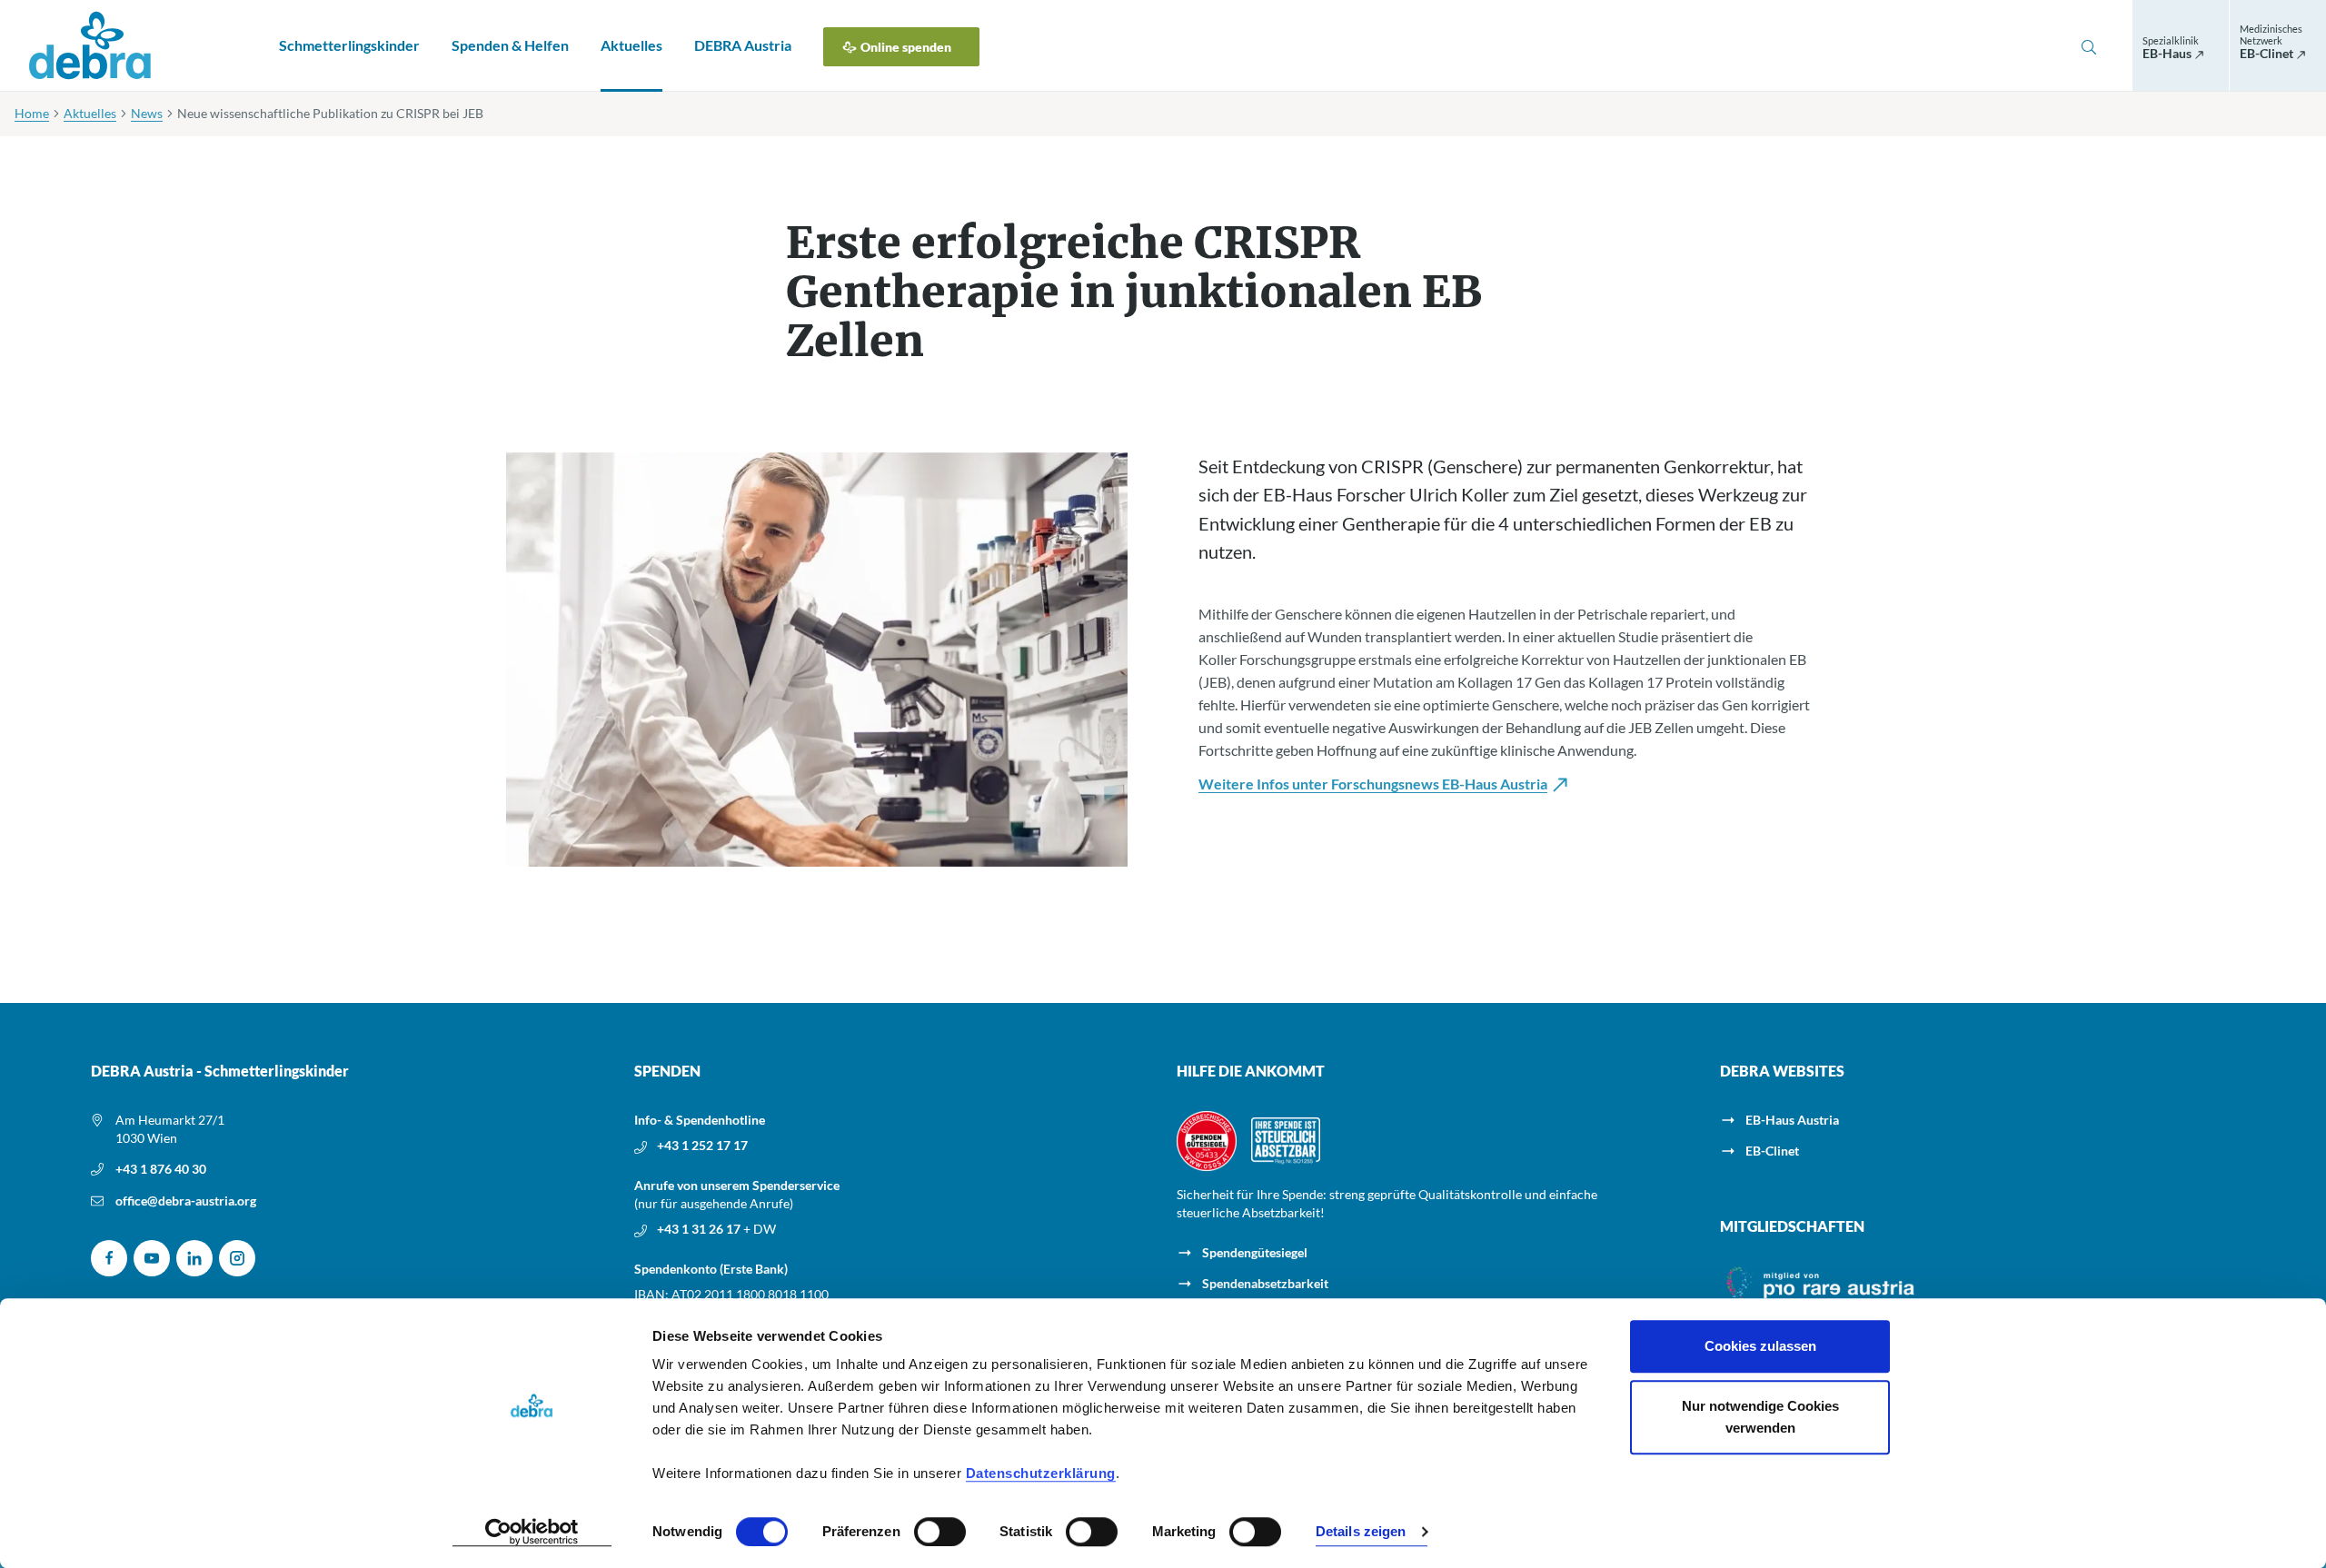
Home (32, 113)
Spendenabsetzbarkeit (1265, 1283)
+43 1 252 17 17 (702, 1145)
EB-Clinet (1772, 1151)
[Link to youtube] (152, 1258)
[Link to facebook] (109, 1258)
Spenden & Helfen (510, 45)
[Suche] (2089, 46)
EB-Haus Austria (1792, 1120)
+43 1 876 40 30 (161, 1169)
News (147, 113)
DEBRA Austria (743, 45)
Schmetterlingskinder (349, 45)
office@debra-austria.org (186, 1201)
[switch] (940, 1532)
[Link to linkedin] (194, 1258)
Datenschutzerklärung (1041, 1473)
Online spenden (906, 47)
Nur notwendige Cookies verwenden (1760, 1417)
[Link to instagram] (237, 1258)
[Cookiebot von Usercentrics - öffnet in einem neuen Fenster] (532, 1533)
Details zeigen (1361, 1532)
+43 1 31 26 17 (700, 1229)
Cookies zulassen (1760, 1346)
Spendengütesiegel (1255, 1252)
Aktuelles (631, 45)
